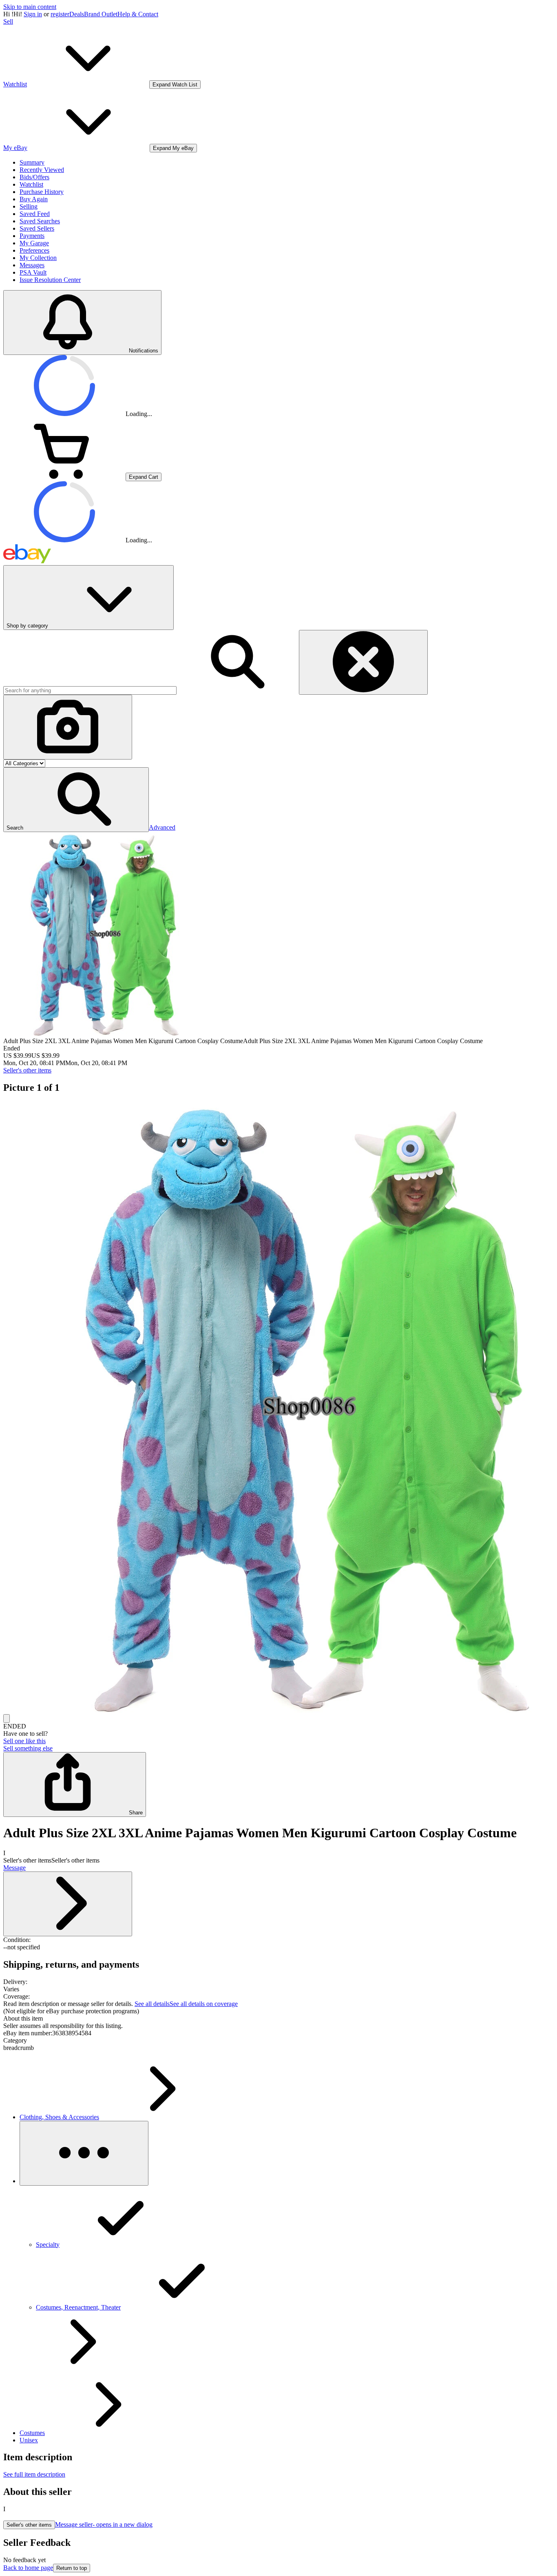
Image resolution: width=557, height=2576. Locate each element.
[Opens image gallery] (7, 1718)
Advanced (162, 827)
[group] (278, 1408)
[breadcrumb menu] (84, 2153)
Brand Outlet (101, 14)
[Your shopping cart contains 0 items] (64, 477)
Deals (77, 14)
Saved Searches (40, 221)
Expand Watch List (175, 85)
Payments (32, 236)
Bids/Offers (34, 177)
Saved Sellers (37, 228)
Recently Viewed (42, 170)
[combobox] (90, 690)
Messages (32, 265)
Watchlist (31, 184)
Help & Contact (138, 14)
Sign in (33, 14)
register (60, 14)
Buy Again (34, 199)
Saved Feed (35, 214)
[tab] (278, 2019)
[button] (76, 800)
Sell (8, 21)
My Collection (38, 258)
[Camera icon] (68, 727)
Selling (29, 206)
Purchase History (42, 192)
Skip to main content (30, 7)
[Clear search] (363, 662)
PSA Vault (33, 272)
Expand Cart (144, 477)
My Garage (34, 243)
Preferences (34, 250)
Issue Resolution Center (50, 280)
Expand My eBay (173, 148)
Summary (32, 162)
